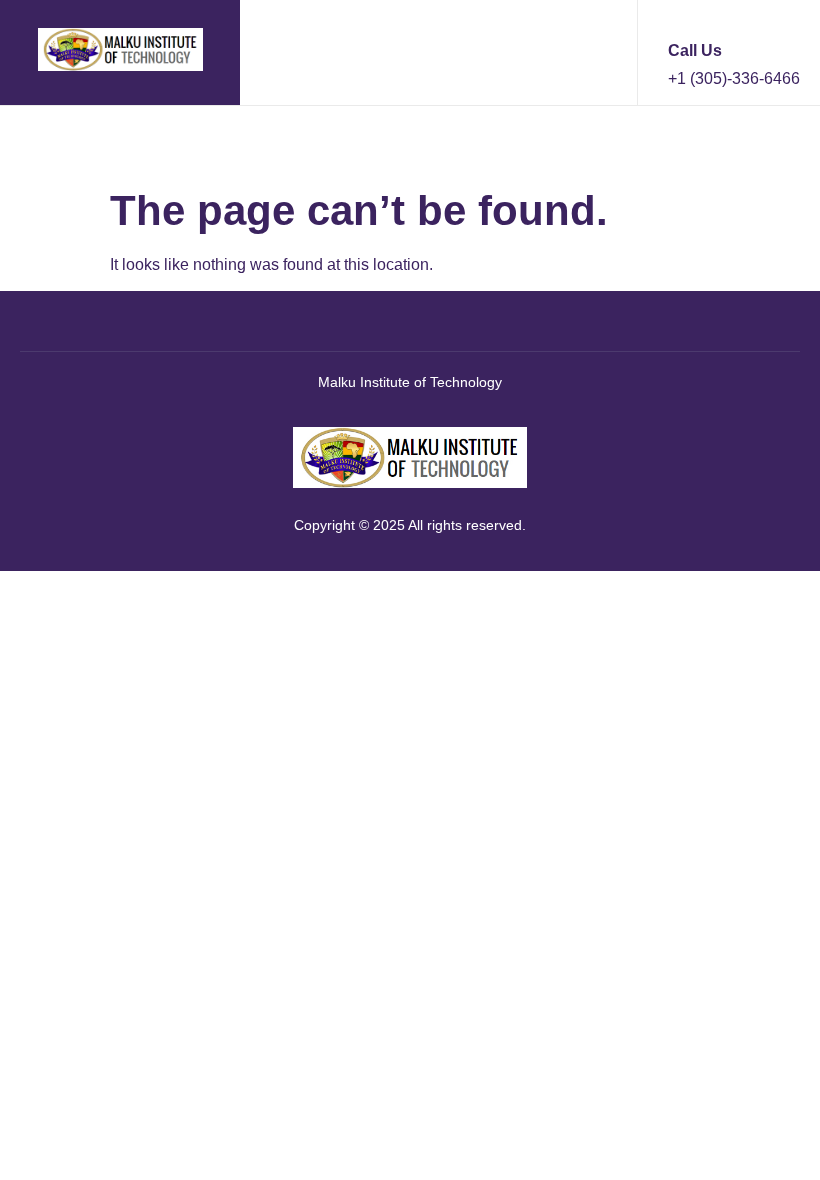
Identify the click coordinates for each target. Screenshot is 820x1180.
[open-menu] (35, 142)
